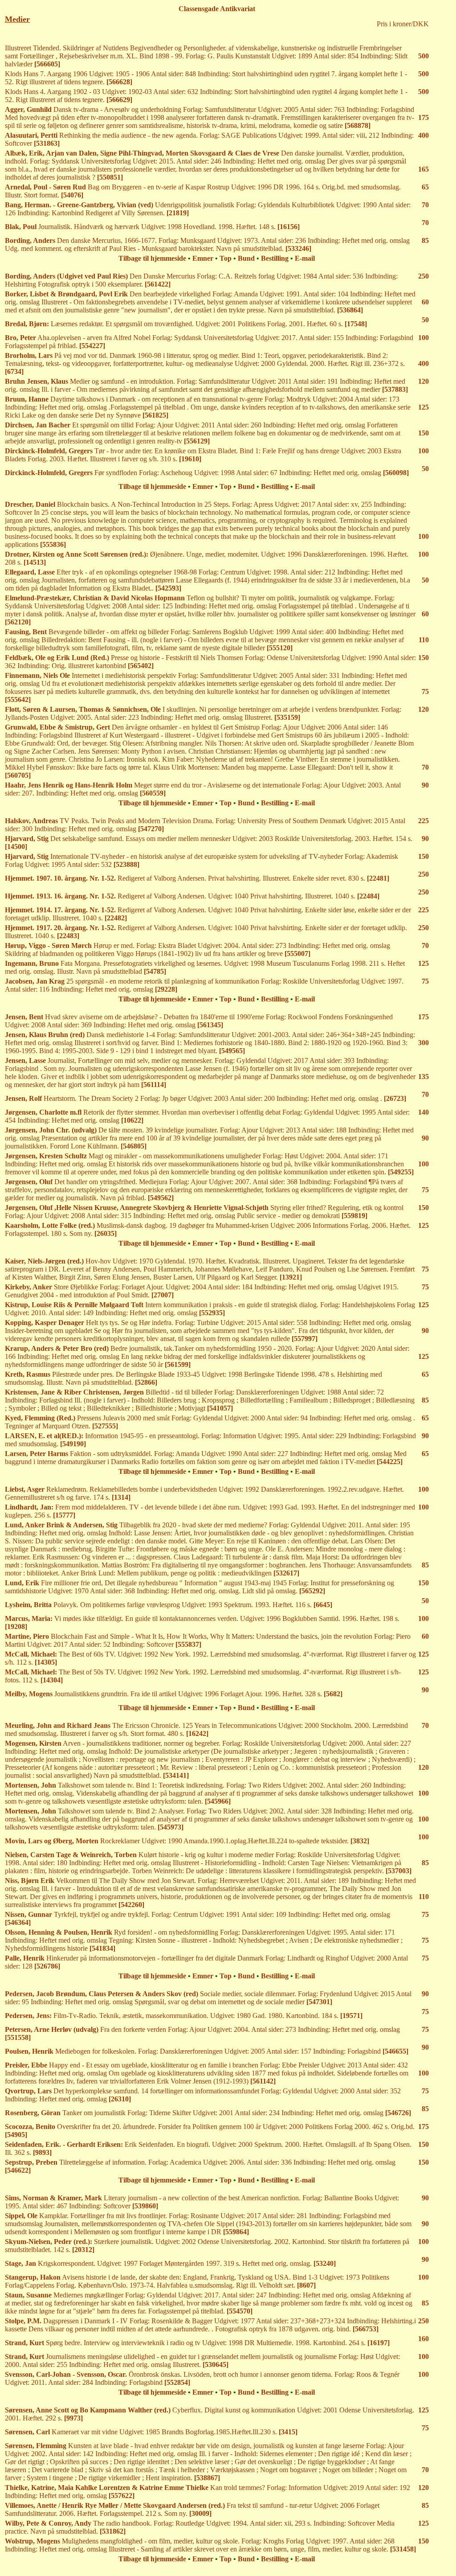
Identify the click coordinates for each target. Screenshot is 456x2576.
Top (226, 258)
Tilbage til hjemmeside (152, 258)
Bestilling (275, 258)
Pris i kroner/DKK (403, 24)
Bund (246, 258)
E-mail (305, 258)
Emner (203, 258)
